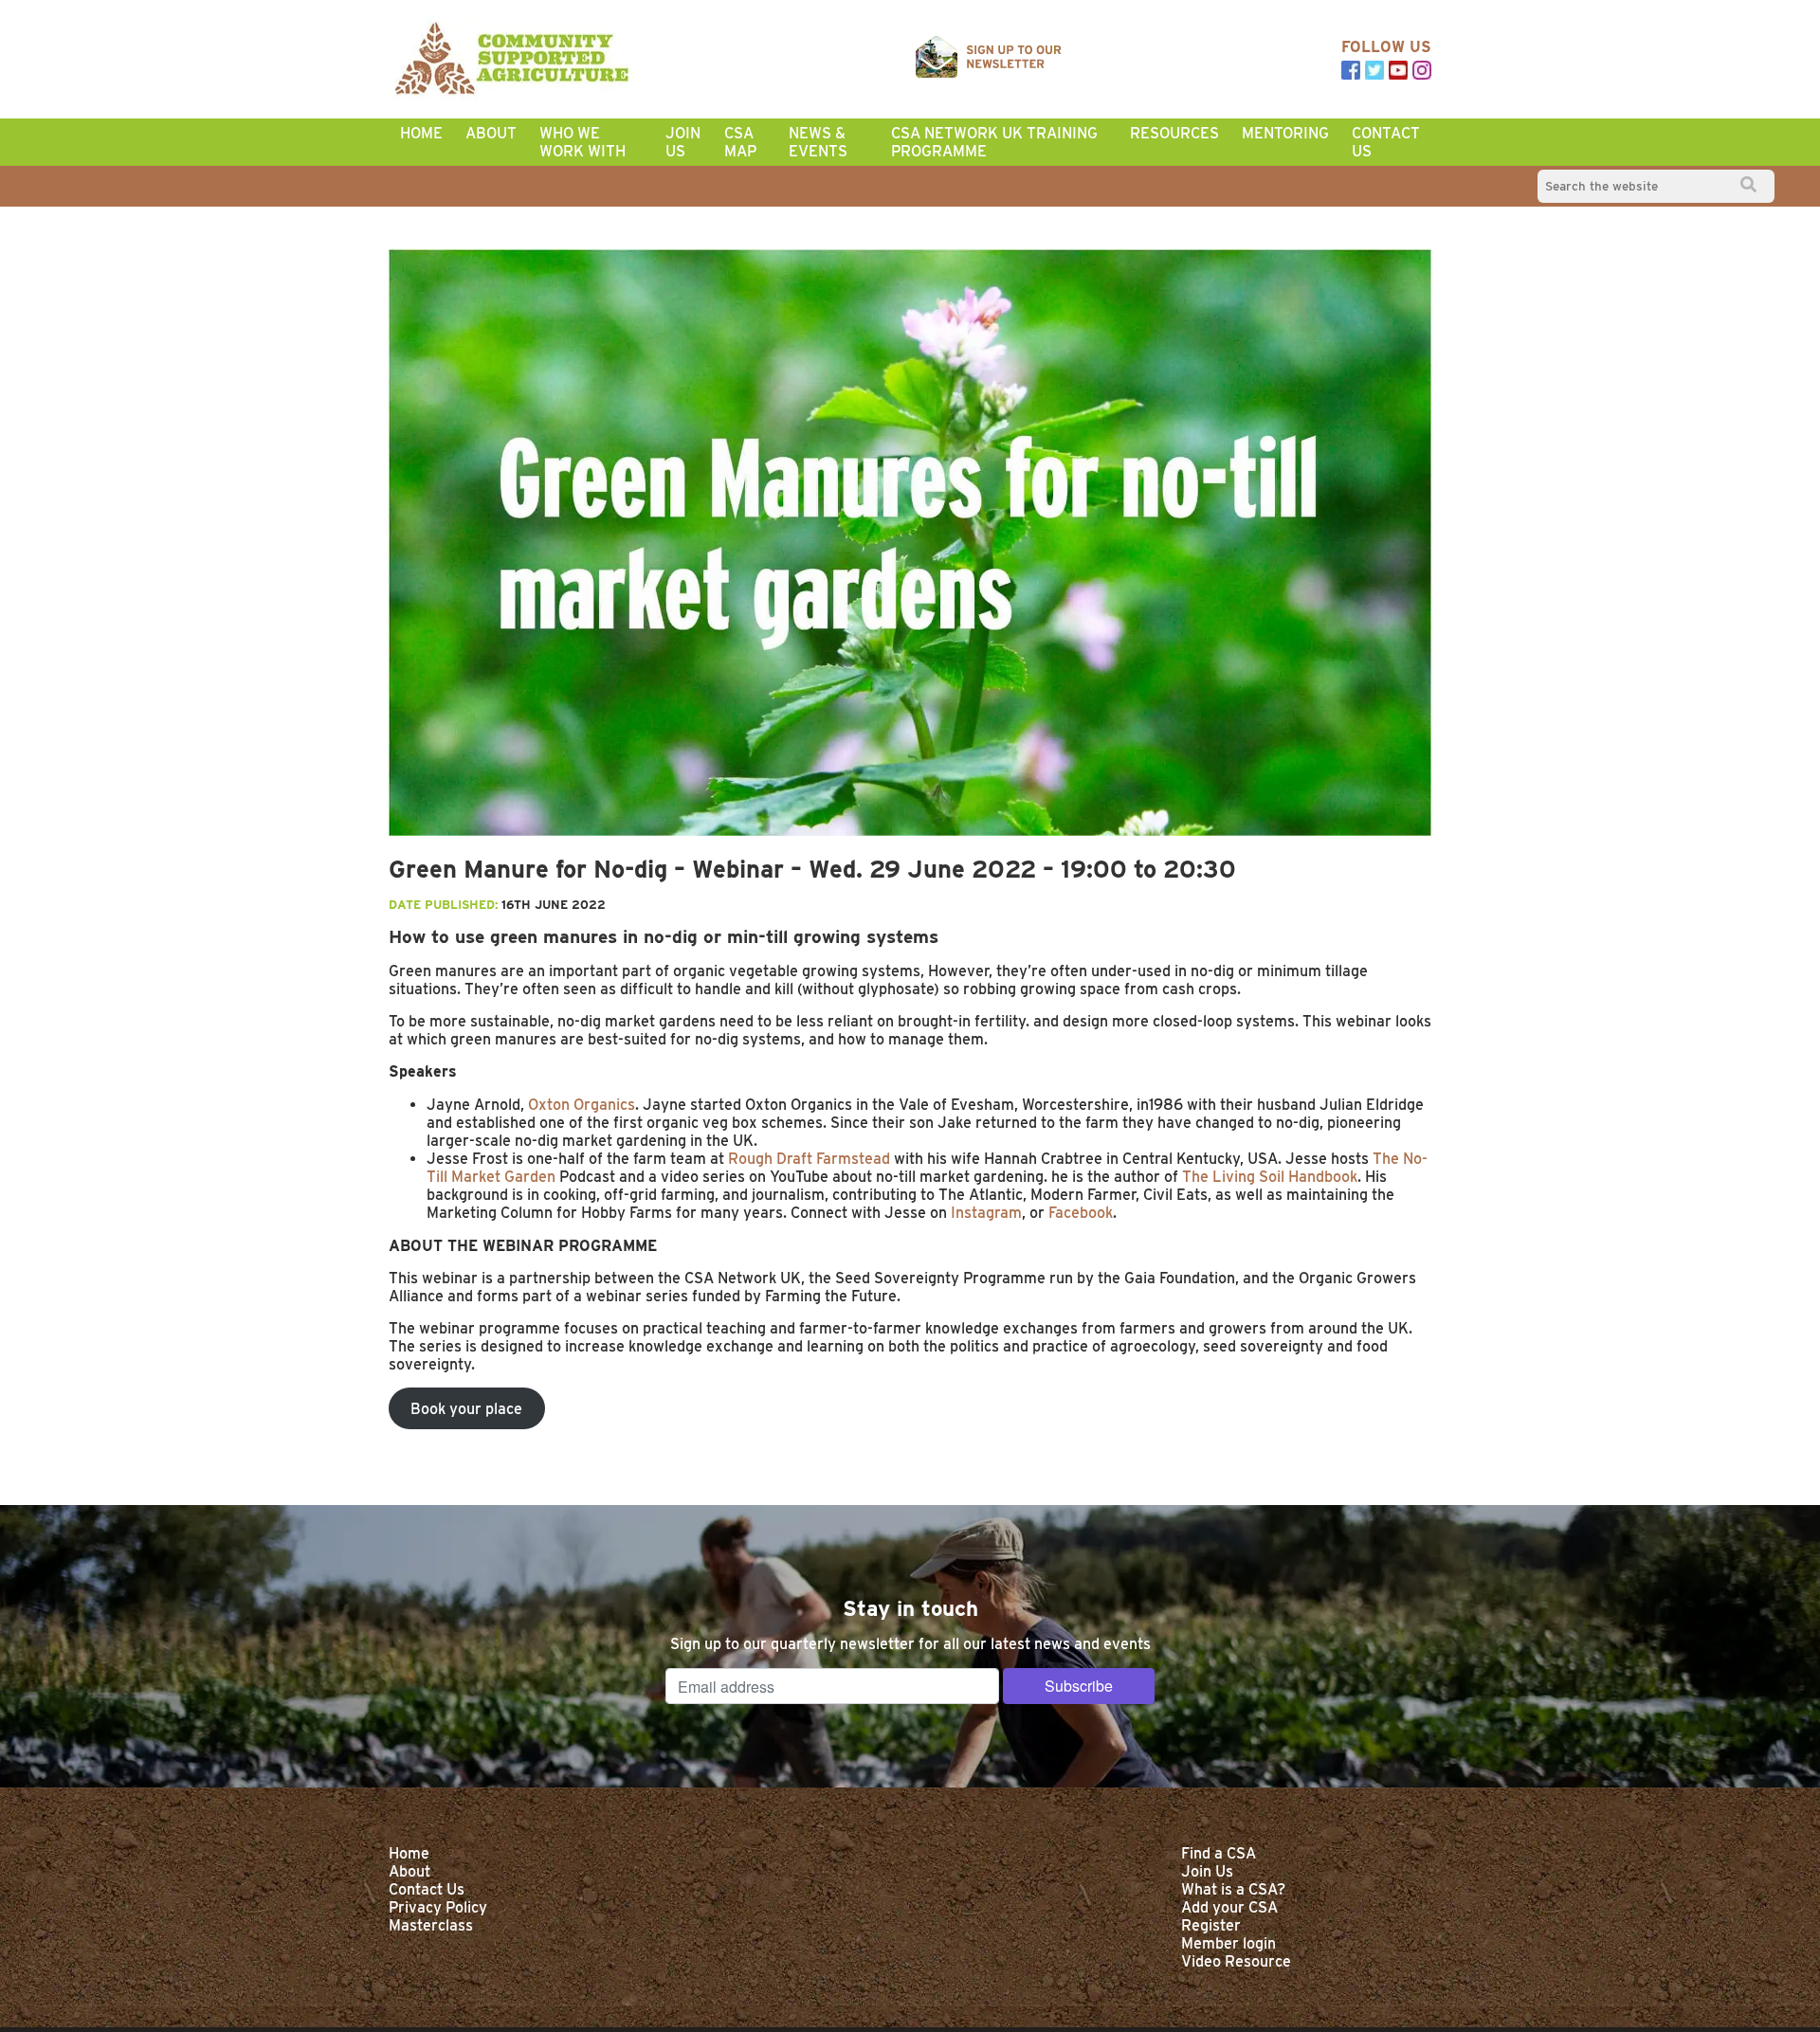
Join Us (683, 142)
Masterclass (431, 1925)
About (491, 133)
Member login (1228, 1943)
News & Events (818, 142)
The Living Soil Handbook (1268, 1177)
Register (1211, 1925)
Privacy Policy (438, 1907)
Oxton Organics (580, 1105)
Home (421, 133)
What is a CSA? (1233, 1889)
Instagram (984, 1213)
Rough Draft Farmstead (807, 1159)
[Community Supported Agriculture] (512, 59)
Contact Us (1386, 142)
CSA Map (740, 142)
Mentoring (1285, 133)
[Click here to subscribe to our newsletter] (989, 59)
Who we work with (582, 142)
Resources (1174, 133)
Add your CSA (1229, 1907)
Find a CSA (1219, 1853)
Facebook (1079, 1213)
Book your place (466, 1409)
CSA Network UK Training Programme (994, 142)
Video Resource (1236, 1961)
